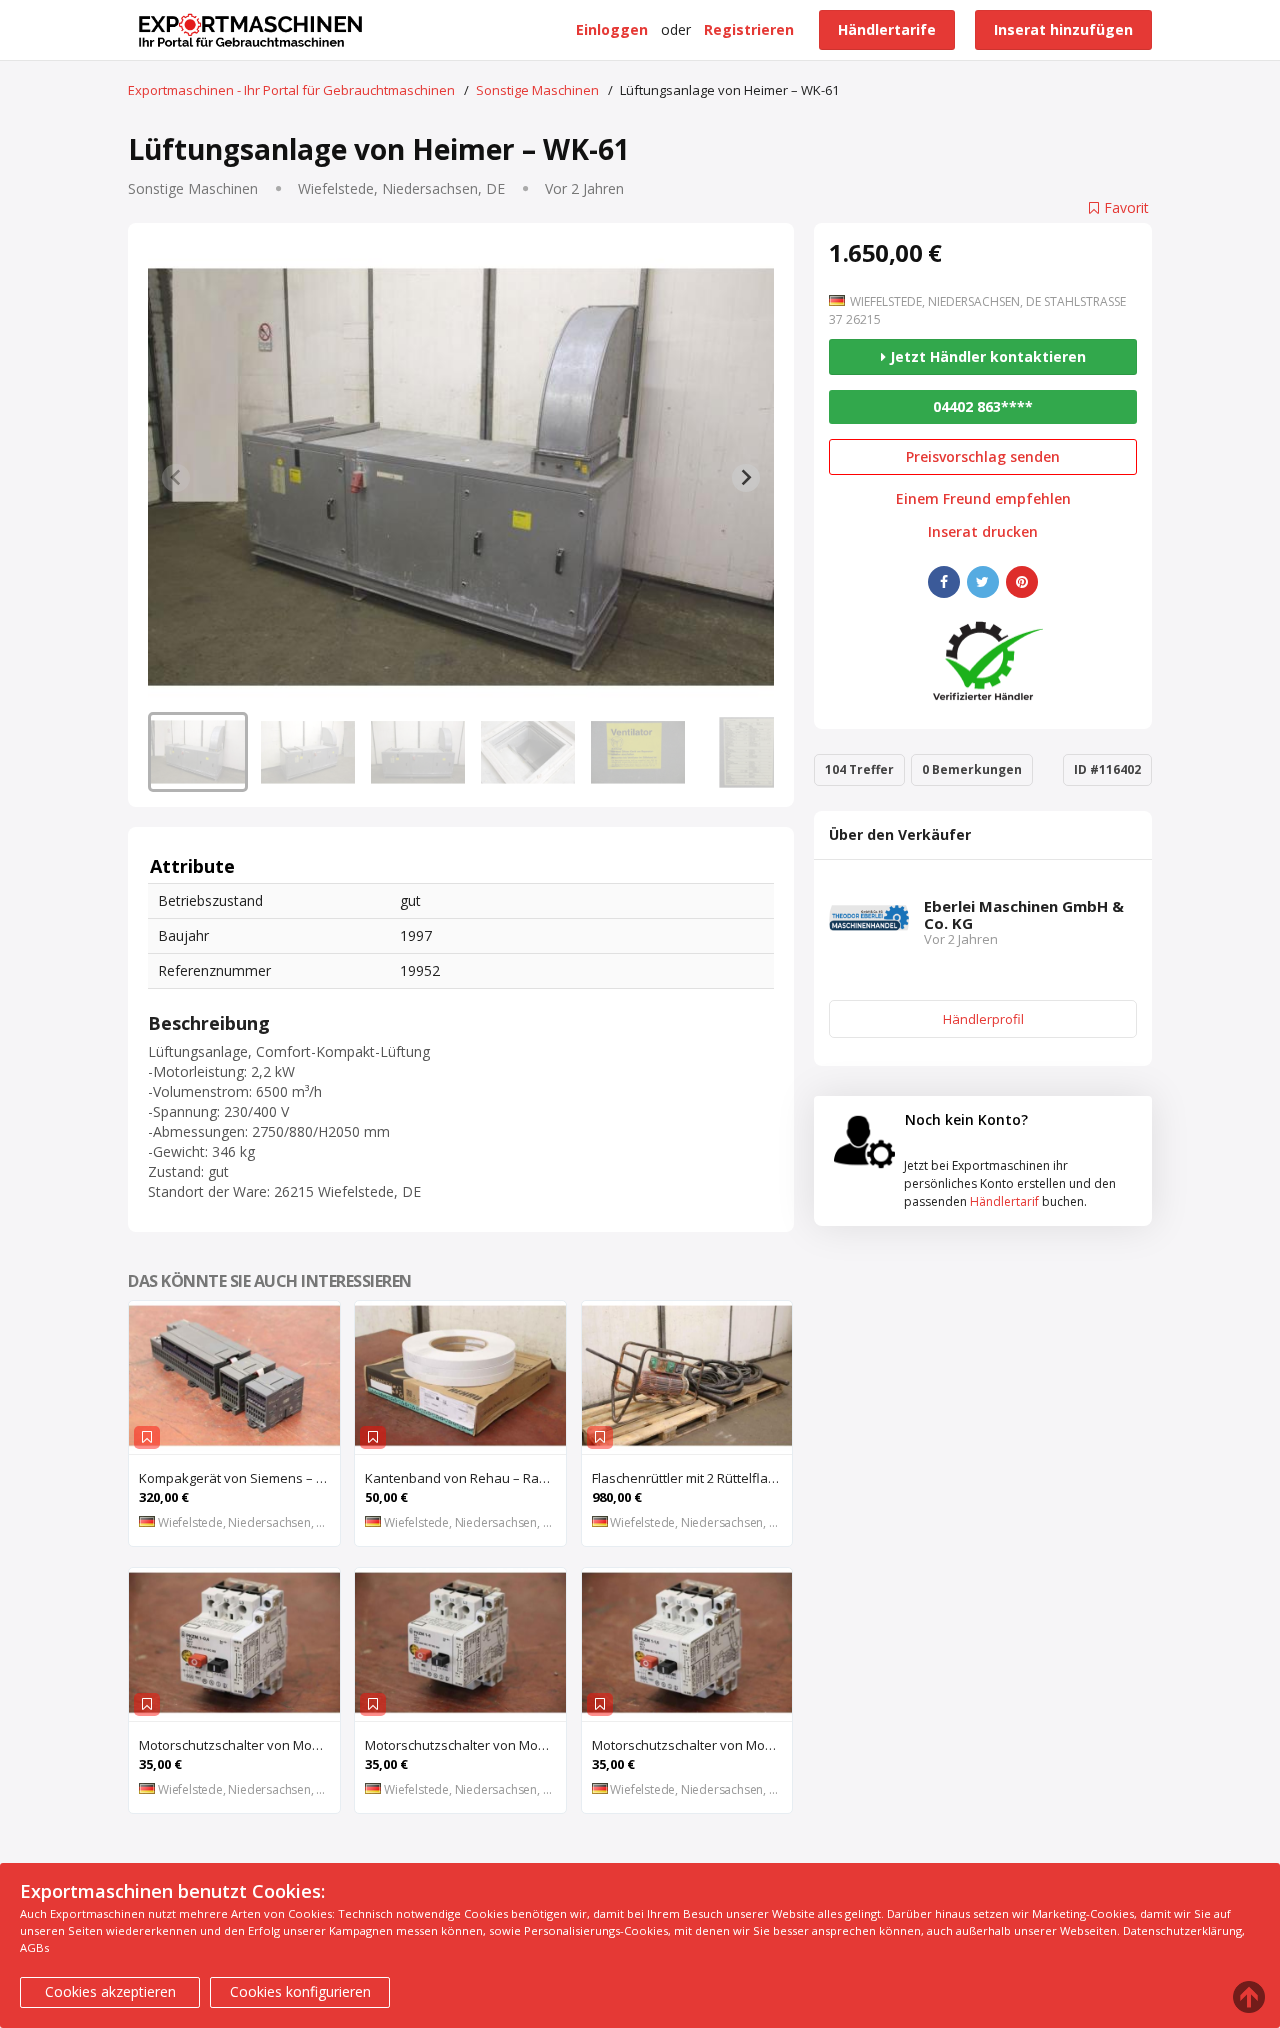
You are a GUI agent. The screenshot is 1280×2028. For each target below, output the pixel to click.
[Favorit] (147, 1437)
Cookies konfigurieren (300, 1991)
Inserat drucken (983, 532)
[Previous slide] (176, 478)
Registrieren (749, 29)
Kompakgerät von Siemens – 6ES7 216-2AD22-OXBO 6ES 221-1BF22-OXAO (239, 1478)
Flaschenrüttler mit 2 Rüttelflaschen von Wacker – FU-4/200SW (692, 1478)
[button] (198, 752)
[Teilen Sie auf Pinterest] (1022, 582)
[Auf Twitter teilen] (983, 582)
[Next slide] (746, 478)
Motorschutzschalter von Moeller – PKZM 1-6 (465, 1745)
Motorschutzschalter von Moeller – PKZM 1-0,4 (239, 1745)
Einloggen (612, 29)
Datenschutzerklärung (1182, 1930)
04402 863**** (983, 406)
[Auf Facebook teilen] (944, 582)
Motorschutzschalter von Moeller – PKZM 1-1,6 (692, 1745)
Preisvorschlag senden (983, 456)
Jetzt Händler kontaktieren (986, 356)
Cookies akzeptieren (110, 1991)
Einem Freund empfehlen (983, 499)
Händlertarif (1004, 1201)
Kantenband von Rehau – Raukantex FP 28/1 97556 (465, 1478)
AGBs (34, 1947)
